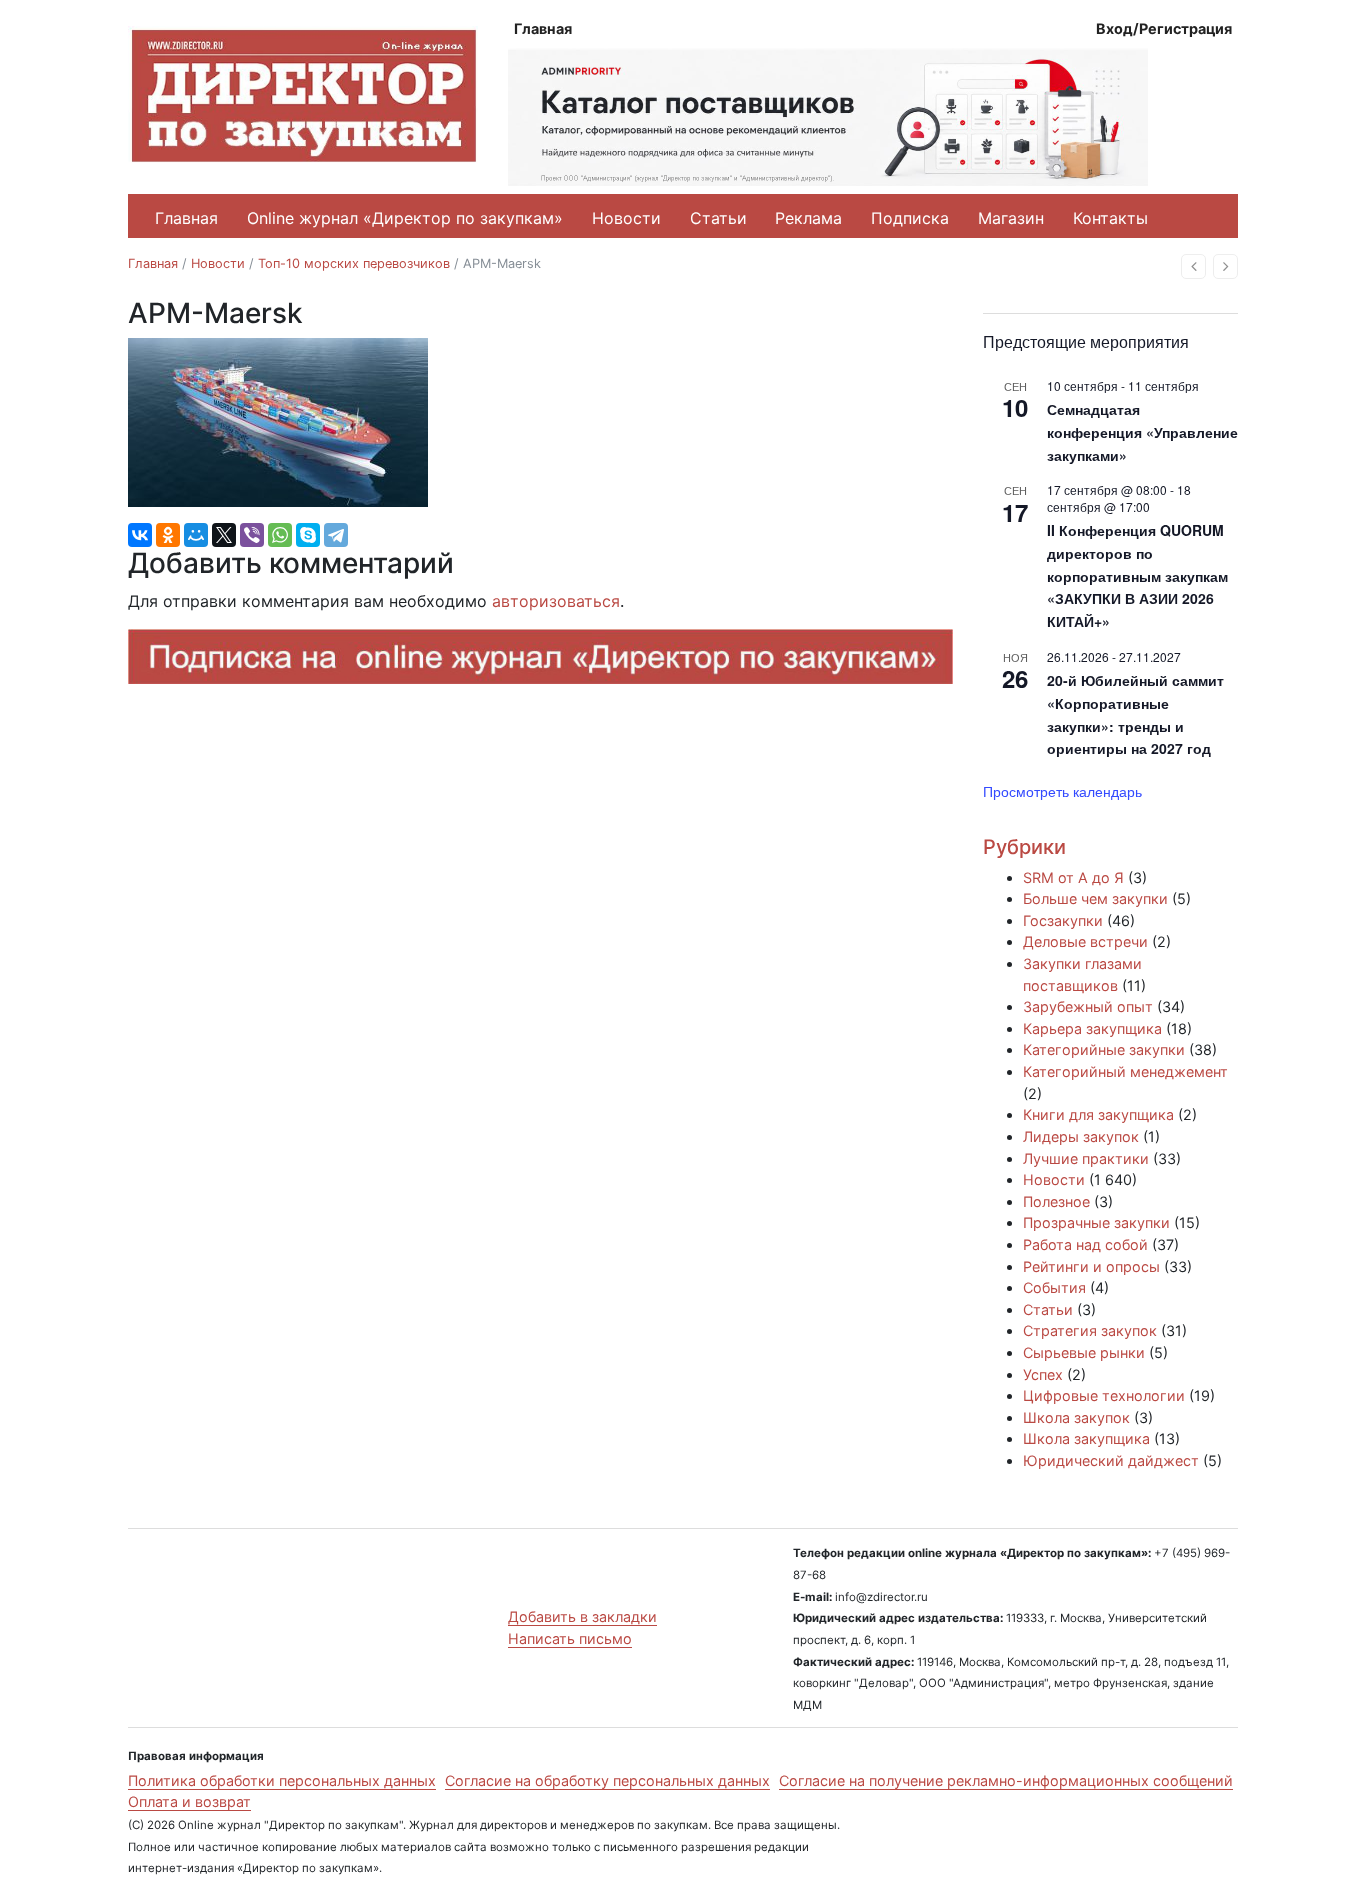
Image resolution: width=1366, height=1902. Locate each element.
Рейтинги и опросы (1091, 1266)
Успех (1043, 1374)
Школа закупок (1076, 1417)
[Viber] (252, 535)
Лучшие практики (1086, 1158)
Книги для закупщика (1098, 1114)
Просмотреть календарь (1062, 791)
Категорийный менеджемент (1125, 1071)
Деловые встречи (1085, 941)
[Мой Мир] (196, 535)
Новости (626, 218)
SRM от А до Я (1073, 877)
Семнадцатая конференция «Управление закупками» (1142, 431)
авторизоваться (556, 601)
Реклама (808, 218)
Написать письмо (570, 1638)
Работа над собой (1085, 1244)
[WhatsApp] (280, 535)
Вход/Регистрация (1164, 28)
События (1054, 1287)
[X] (224, 535)
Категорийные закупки (1104, 1049)
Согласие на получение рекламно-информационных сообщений (1006, 1780)
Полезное (1056, 1201)
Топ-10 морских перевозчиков (354, 263)
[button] (1193, 266)
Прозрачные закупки (1096, 1222)
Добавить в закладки (582, 1616)
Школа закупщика (1086, 1438)
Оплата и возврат (189, 1801)
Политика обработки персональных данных (282, 1780)
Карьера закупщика (1092, 1028)
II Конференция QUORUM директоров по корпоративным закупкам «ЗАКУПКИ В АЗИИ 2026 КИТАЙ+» (1137, 575)
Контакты (1110, 218)
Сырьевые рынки (1084, 1352)
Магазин (1011, 218)
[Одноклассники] (168, 535)
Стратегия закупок (1090, 1330)
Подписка (910, 218)
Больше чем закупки (1095, 898)
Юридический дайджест (1111, 1460)
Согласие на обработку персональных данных (607, 1780)
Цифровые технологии (1104, 1395)
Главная (543, 28)
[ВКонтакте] (140, 535)
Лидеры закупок (1081, 1136)
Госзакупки (1063, 920)
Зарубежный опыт (1088, 1006)
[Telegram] (336, 535)
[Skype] (308, 535)
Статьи (718, 218)
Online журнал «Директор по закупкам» (405, 218)
